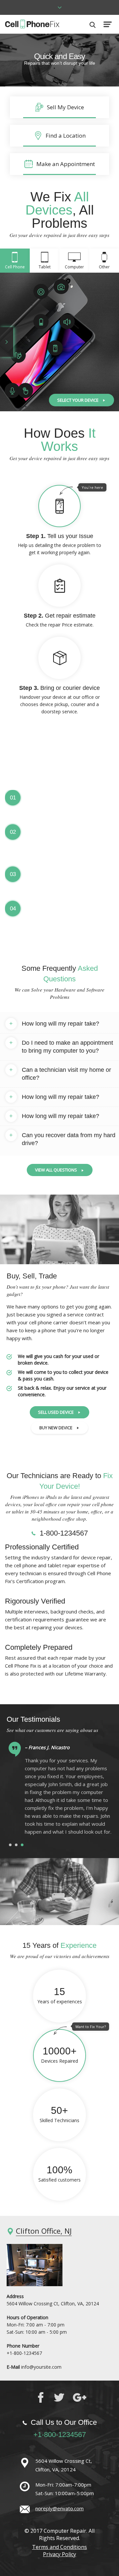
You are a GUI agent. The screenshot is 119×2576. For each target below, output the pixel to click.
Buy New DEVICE (56, 1428)
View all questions (56, 1170)
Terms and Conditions (59, 2547)
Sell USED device (56, 1412)
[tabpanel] (59, 1792)
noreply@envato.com (59, 2508)
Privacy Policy (59, 2554)
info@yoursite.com (41, 2367)
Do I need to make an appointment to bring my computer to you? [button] (61, 1047)
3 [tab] (22, 1845)
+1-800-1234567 (24, 2353)
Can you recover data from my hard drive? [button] (62, 1139)
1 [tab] (10, 1845)
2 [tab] (16, 1845)
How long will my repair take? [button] (54, 1024)
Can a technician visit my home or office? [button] (60, 1074)
